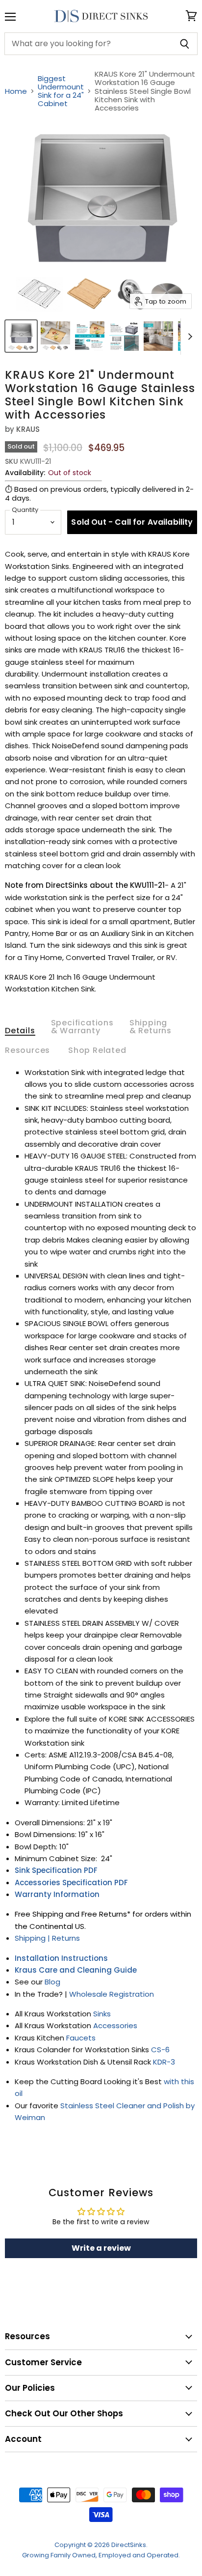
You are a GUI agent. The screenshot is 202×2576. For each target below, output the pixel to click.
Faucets (81, 2038)
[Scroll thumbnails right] (188, 337)
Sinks (102, 2014)
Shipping (31, 1938)
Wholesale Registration (112, 1994)
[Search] (185, 44)
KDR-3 (164, 2062)
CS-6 (161, 2050)
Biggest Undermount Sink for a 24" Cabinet (61, 91)
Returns (66, 1938)
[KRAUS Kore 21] (21, 336)
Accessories (115, 2025)
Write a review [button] (101, 2248)
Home (16, 91)
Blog (52, 1982)
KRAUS (28, 429)
